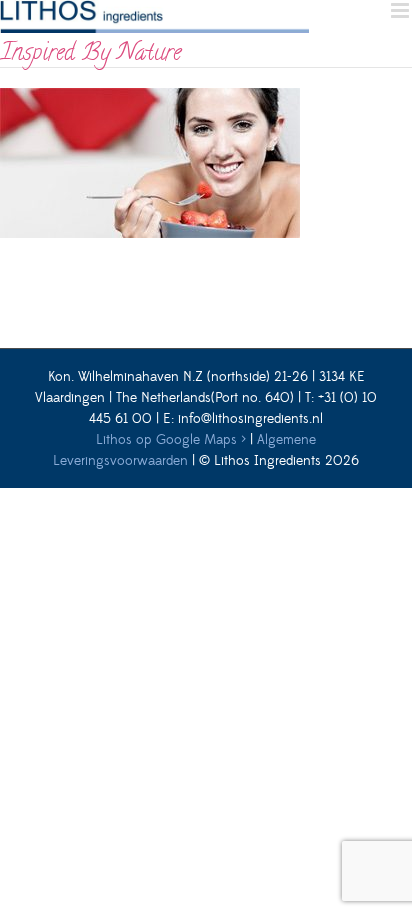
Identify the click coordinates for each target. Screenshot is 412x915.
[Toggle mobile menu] (401, 10)
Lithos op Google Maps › (171, 440)
